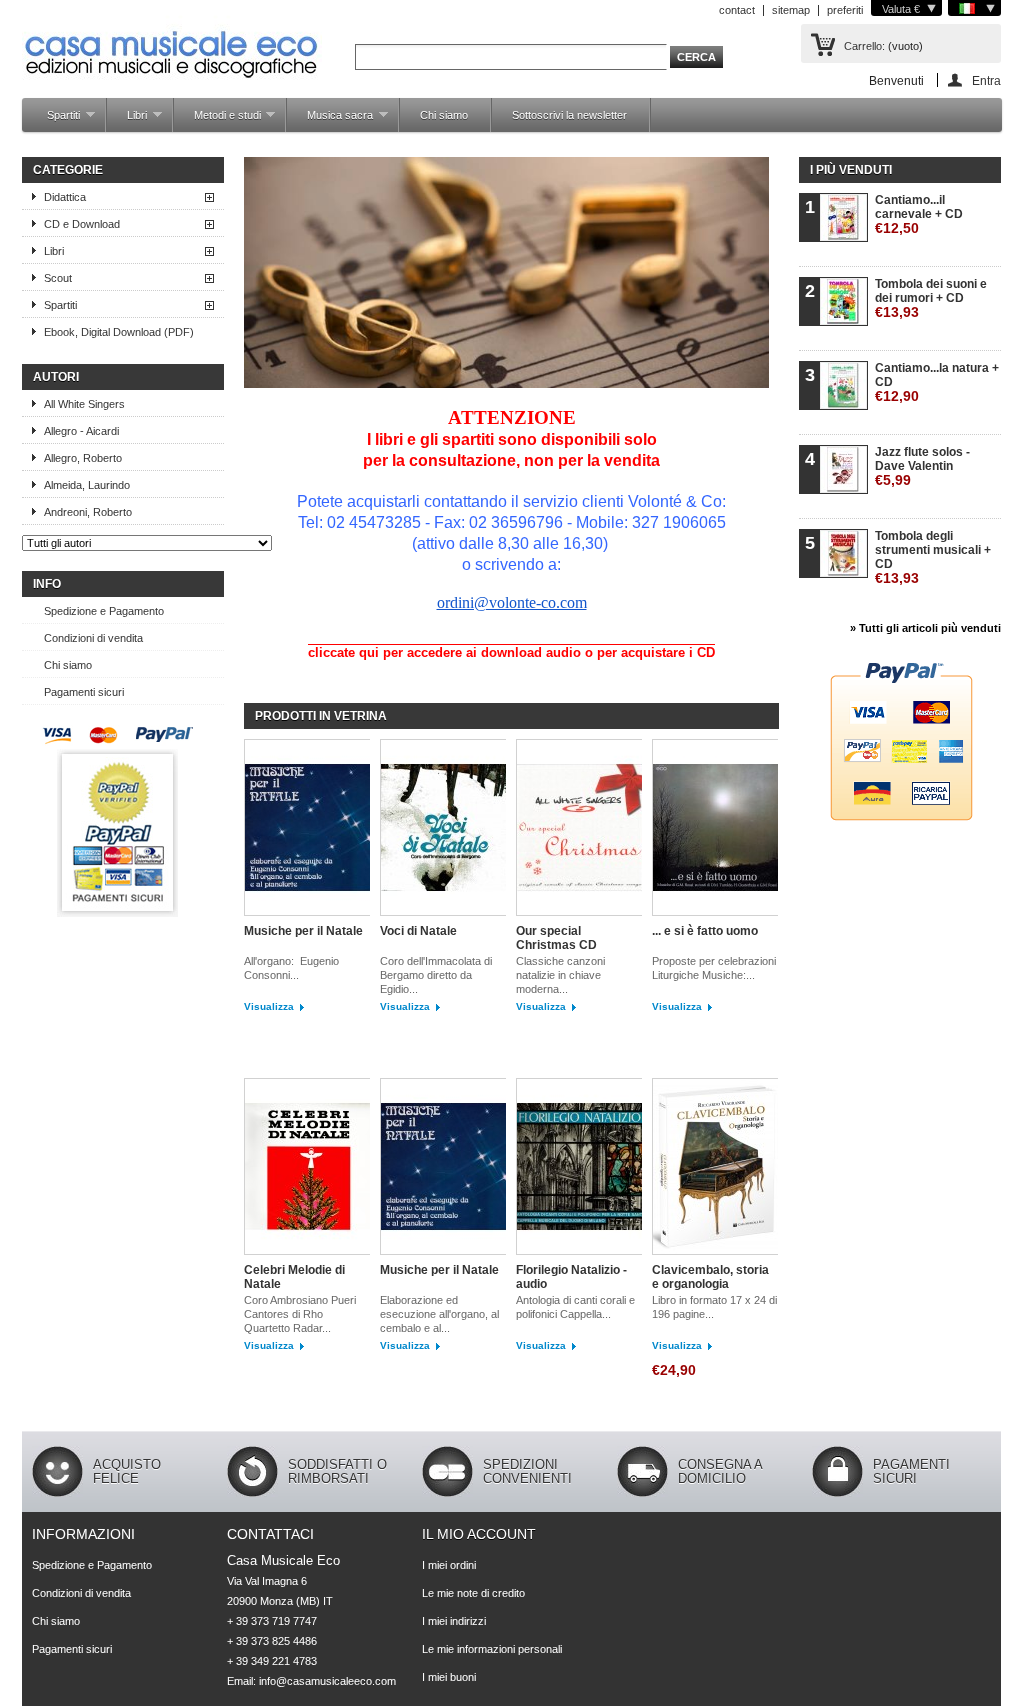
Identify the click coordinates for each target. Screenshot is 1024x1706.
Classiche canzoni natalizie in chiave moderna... (560, 975)
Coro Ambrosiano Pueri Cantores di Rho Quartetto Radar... (300, 1314)
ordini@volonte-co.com (512, 602)
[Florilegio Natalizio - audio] (579, 1168)
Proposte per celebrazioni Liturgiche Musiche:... (714, 968)
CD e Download (82, 224)
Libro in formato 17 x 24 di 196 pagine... (714, 1307)
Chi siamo (444, 115)
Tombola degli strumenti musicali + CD (933, 557)
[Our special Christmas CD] (579, 829)
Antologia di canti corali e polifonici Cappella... (575, 1307)
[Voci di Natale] (443, 829)
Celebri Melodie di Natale (294, 1277)
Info (47, 584)
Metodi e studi (217, 120)
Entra (986, 80)
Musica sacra (330, 120)
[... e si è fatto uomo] (715, 829)
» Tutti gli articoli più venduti (925, 628)
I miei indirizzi (454, 1621)
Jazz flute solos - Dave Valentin (922, 466)
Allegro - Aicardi (81, 431)
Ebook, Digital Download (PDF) (119, 332)
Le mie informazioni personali (492, 1649)
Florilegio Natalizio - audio (571, 1277)
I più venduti (851, 170)
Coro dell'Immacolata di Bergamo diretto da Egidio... (436, 975)
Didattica (65, 197)
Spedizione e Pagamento (104, 611)
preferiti (845, 10)
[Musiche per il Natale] (307, 829)
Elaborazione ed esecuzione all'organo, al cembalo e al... (439, 1314)
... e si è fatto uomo (705, 931)
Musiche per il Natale (303, 931)
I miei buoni (449, 1677)
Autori (56, 377)
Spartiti (53, 120)
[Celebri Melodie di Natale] (307, 1168)
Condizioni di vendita (93, 638)
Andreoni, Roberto (88, 512)
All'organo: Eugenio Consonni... (291, 968)
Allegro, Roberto (83, 458)
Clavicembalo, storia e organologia (710, 1277)
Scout (58, 278)
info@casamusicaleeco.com (327, 1681)
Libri (127, 120)
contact (737, 10)
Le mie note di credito (473, 1593)
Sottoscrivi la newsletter (569, 115)
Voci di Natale (418, 931)
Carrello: (864, 46)
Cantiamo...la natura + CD (937, 382)
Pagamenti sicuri (84, 692)
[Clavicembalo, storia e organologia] (715, 1168)
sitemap (791, 10)
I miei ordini (449, 1565)
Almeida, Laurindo (87, 485)
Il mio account (479, 1534)
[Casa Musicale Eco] (172, 41)
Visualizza (269, 1006)
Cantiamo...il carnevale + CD (919, 214)
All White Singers (84, 404)
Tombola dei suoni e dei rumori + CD (931, 298)
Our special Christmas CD (556, 938)
